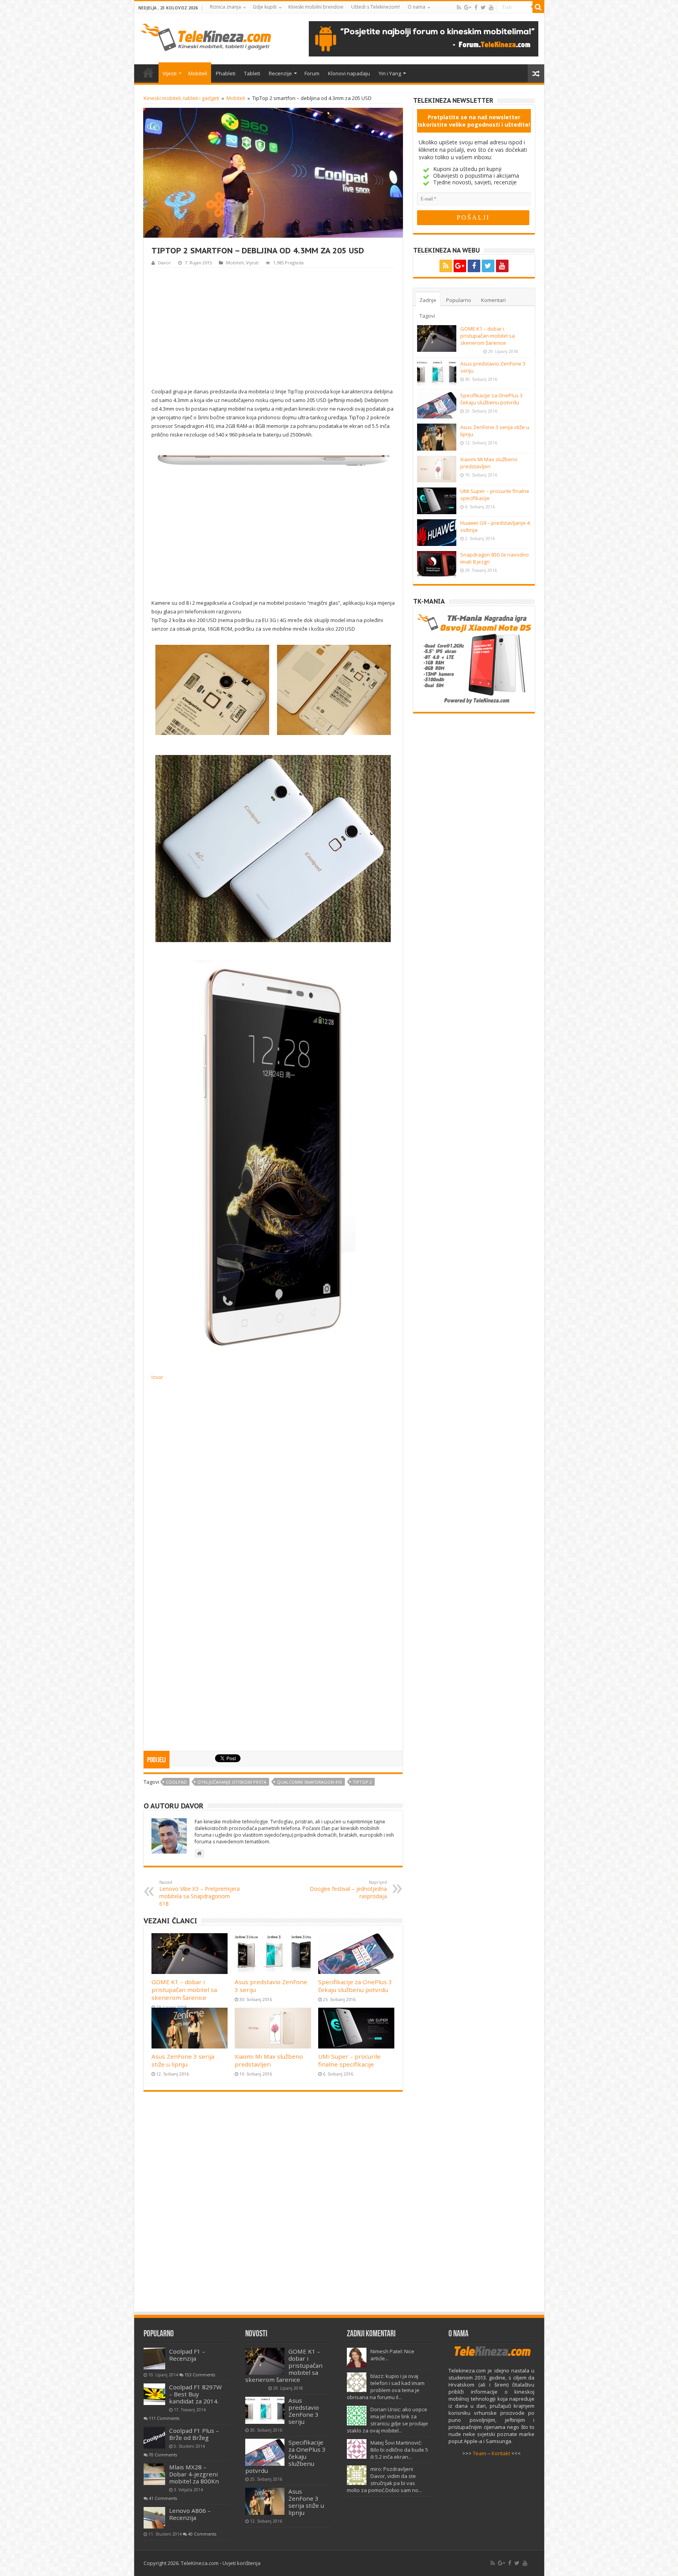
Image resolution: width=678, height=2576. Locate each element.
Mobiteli (198, 73)
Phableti (226, 73)
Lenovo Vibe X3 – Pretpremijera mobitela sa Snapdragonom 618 (200, 1893)
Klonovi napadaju (349, 73)
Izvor (157, 1377)
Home (148, 73)
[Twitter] (483, 7)
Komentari (493, 300)
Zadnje (428, 300)
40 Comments (202, 2534)
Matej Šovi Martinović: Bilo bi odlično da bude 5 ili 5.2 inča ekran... (399, 2450)
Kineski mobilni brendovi (316, 7)
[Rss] (459, 7)
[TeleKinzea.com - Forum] (424, 38)
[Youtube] (491, 7)
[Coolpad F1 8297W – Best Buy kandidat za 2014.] (154, 2394)
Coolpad (176, 1782)
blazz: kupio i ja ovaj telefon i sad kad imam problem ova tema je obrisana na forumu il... (386, 2387)
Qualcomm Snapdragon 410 (310, 1782)
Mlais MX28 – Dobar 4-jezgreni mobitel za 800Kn (194, 2474)
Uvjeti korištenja (241, 2563)
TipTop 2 (362, 1782)
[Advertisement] (273, 327)
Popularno (459, 300)
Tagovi (427, 316)
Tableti (252, 73)
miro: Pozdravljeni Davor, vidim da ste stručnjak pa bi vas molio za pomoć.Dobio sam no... (384, 2480)
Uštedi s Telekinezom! (375, 7)
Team (479, 2453)
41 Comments (163, 2498)
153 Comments (200, 2375)
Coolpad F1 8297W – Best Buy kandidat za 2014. (195, 2394)
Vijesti (169, 73)
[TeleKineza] (206, 36)
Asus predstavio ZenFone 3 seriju (304, 2411)
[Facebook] (476, 7)
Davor (165, 263)
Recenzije (280, 73)
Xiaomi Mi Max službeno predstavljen (269, 2060)
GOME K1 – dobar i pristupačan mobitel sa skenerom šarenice (184, 1990)
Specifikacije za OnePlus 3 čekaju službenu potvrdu (355, 1986)
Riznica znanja (225, 7)
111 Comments (164, 2418)
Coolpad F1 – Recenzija (187, 2355)
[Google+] (468, 7)
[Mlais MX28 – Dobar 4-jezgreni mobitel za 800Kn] (154, 2474)
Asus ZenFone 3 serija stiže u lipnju (183, 2060)
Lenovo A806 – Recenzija (190, 2514)
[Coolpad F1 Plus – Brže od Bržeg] (154, 2438)
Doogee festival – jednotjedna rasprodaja (348, 1889)
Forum (312, 73)
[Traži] (538, 7)
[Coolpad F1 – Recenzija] (154, 2359)
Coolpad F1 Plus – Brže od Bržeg (194, 2434)
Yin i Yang (390, 73)
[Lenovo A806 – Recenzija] (154, 2518)
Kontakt (501, 2453)
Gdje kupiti (265, 7)
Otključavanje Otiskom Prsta (232, 1782)
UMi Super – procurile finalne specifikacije (349, 2060)
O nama (416, 7)
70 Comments (163, 2455)
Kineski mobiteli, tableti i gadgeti (181, 98)
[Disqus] (273, 2205)
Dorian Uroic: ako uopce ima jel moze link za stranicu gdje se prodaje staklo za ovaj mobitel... (387, 2420)
